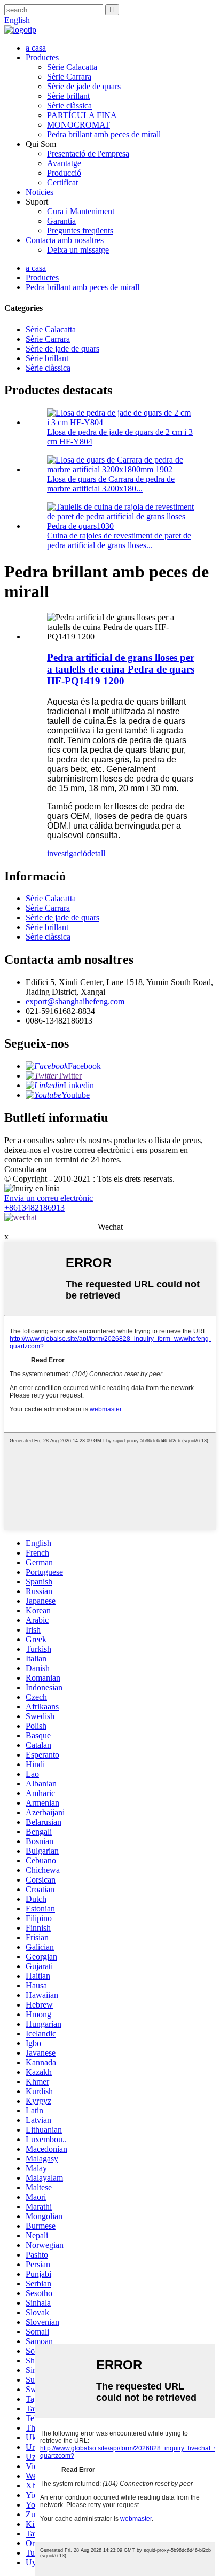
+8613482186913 (34, 1208)
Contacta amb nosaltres (65, 240)
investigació (67, 853)
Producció (64, 173)
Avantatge (64, 163)
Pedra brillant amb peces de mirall (104, 134)
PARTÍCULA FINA (82, 115)
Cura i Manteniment (81, 211)
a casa (36, 48)
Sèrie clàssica (69, 106)
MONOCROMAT (78, 125)
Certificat (62, 182)
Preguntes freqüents (80, 231)
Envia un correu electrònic (49, 1198)
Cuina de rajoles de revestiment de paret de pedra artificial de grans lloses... (119, 540)
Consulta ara (25, 1169)
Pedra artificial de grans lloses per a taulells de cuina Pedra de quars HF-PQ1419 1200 (121, 669)
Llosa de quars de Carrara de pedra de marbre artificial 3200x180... (111, 484)
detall (96, 853)
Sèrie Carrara (69, 77)
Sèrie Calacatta (72, 67)
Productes (42, 57)
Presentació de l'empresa (88, 154)
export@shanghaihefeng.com (75, 1001)
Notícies (40, 192)
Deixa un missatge (78, 250)
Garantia (61, 221)
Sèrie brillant (68, 96)
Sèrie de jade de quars (84, 86)
